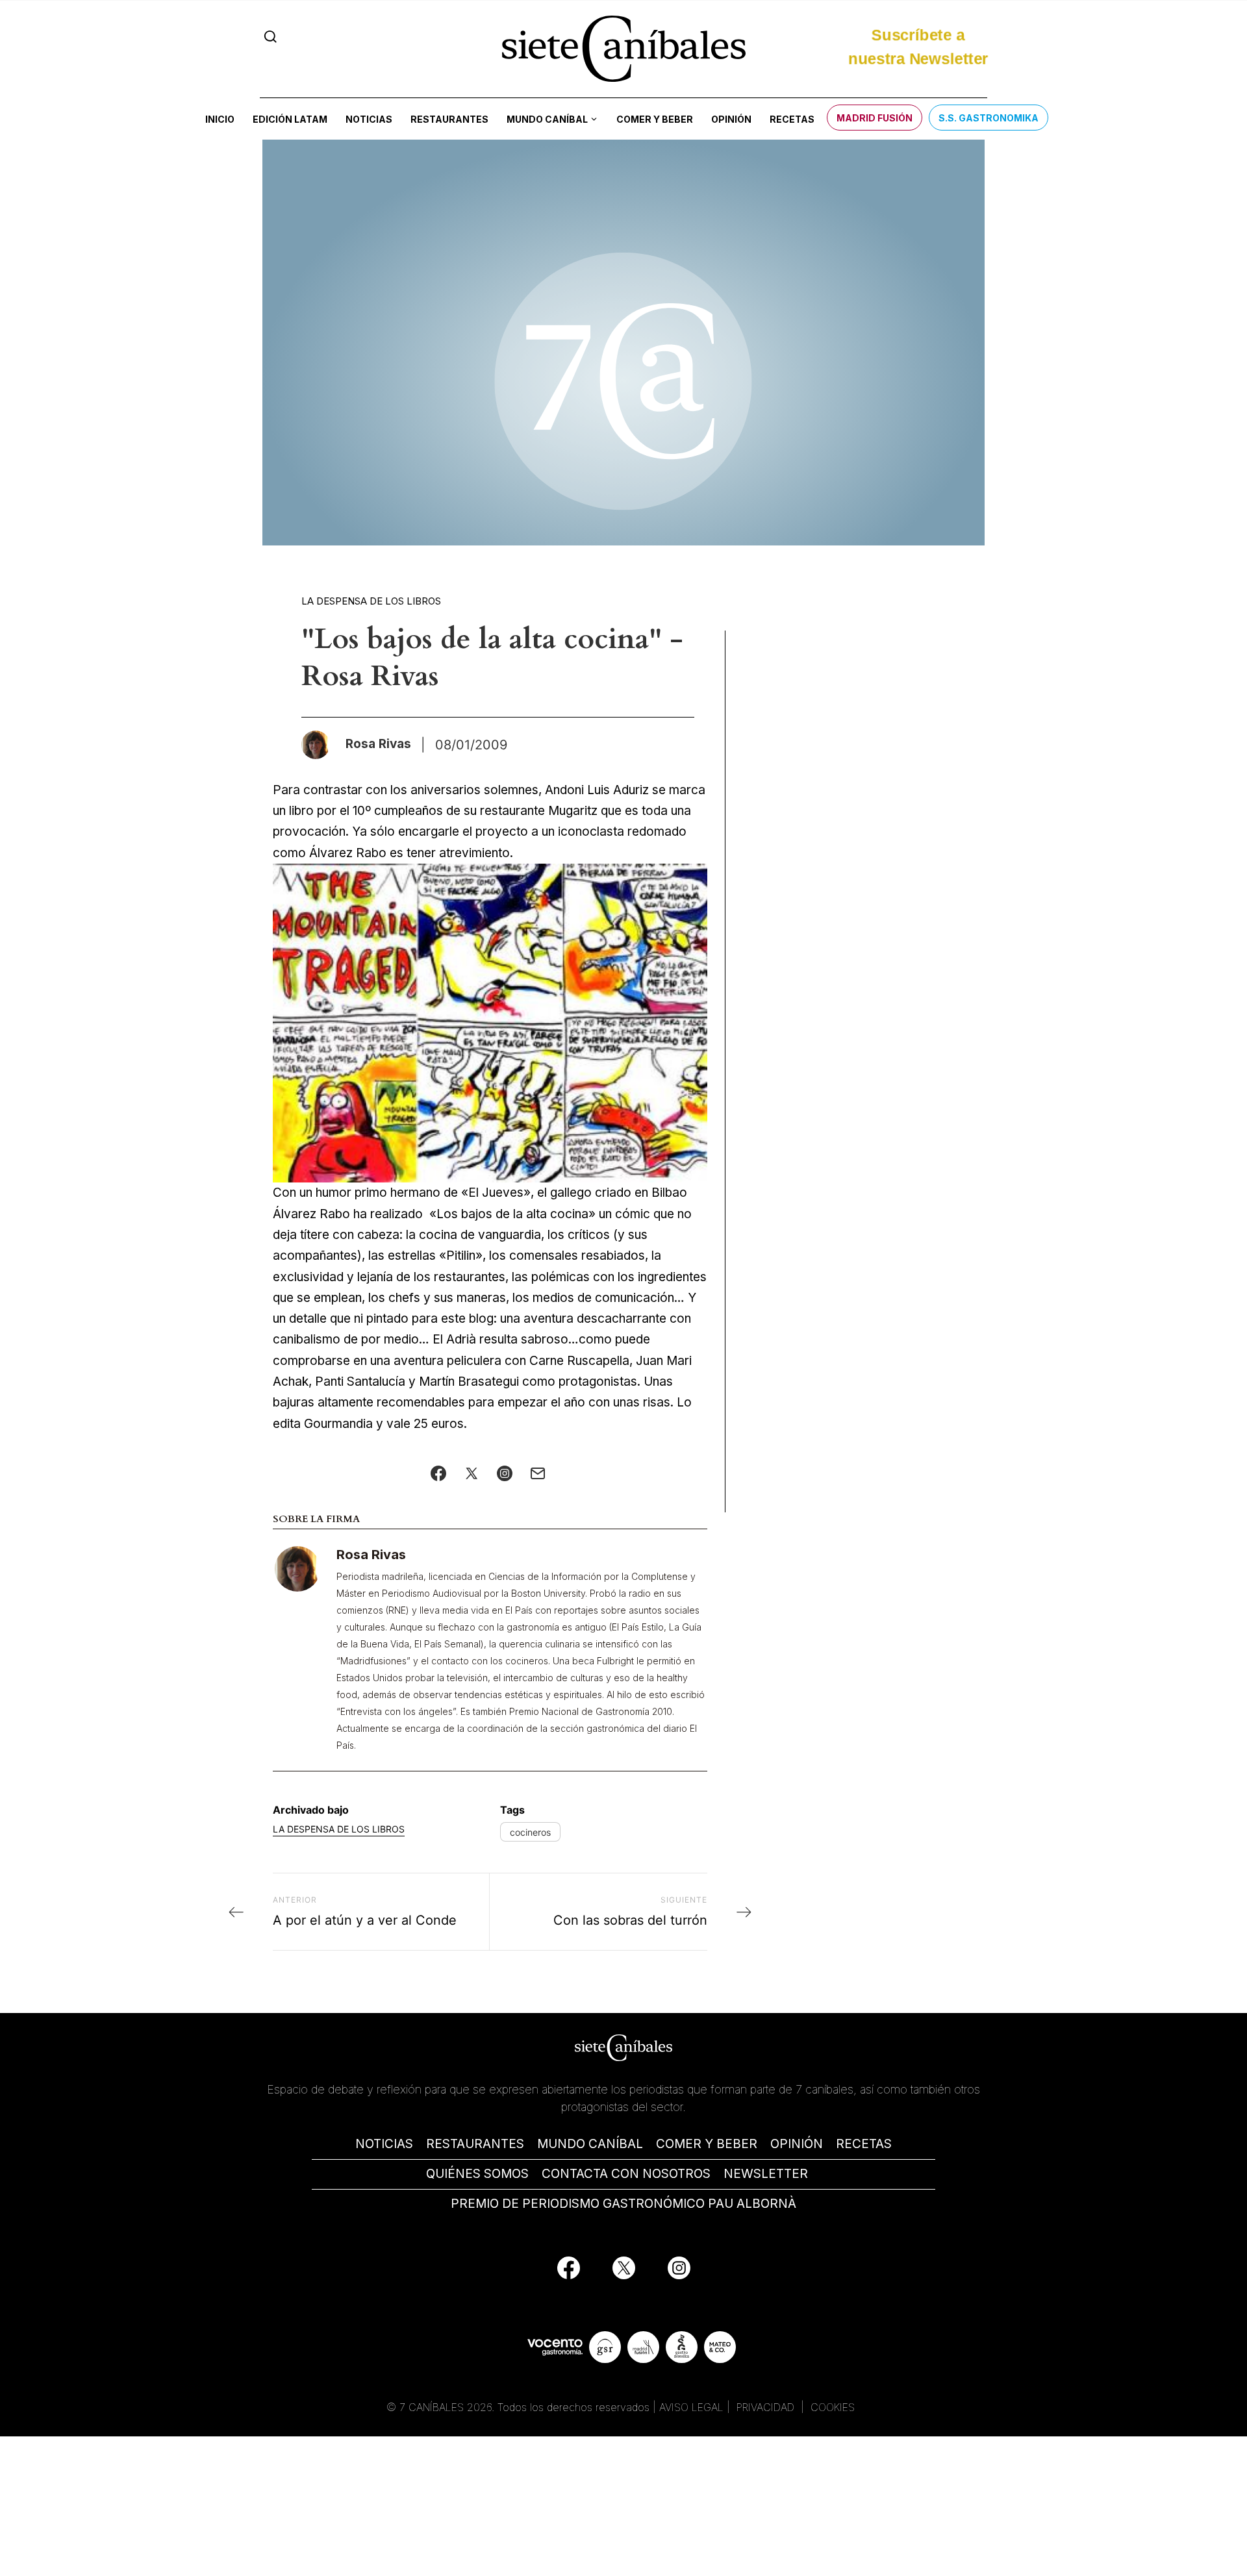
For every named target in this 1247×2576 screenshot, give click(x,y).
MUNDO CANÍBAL (590, 2144)
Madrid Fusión (875, 118)
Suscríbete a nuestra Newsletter (918, 41)
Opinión (731, 119)
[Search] (271, 37)
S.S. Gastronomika (989, 118)
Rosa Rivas (371, 1555)
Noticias (369, 119)
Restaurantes (449, 119)
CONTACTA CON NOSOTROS (626, 2174)
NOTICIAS (384, 2144)
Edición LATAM (290, 119)
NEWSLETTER (766, 2174)
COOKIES (833, 2407)
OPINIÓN (797, 2144)
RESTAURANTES (475, 2144)
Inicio (220, 119)
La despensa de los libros (371, 601)
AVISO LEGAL (691, 2407)
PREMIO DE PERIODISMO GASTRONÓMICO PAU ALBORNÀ (623, 2204)
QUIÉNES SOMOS (477, 2174)
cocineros (530, 1832)
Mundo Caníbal (547, 119)
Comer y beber (655, 119)
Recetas (792, 119)
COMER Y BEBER (707, 2144)
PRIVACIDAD (767, 2407)
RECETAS (864, 2144)
